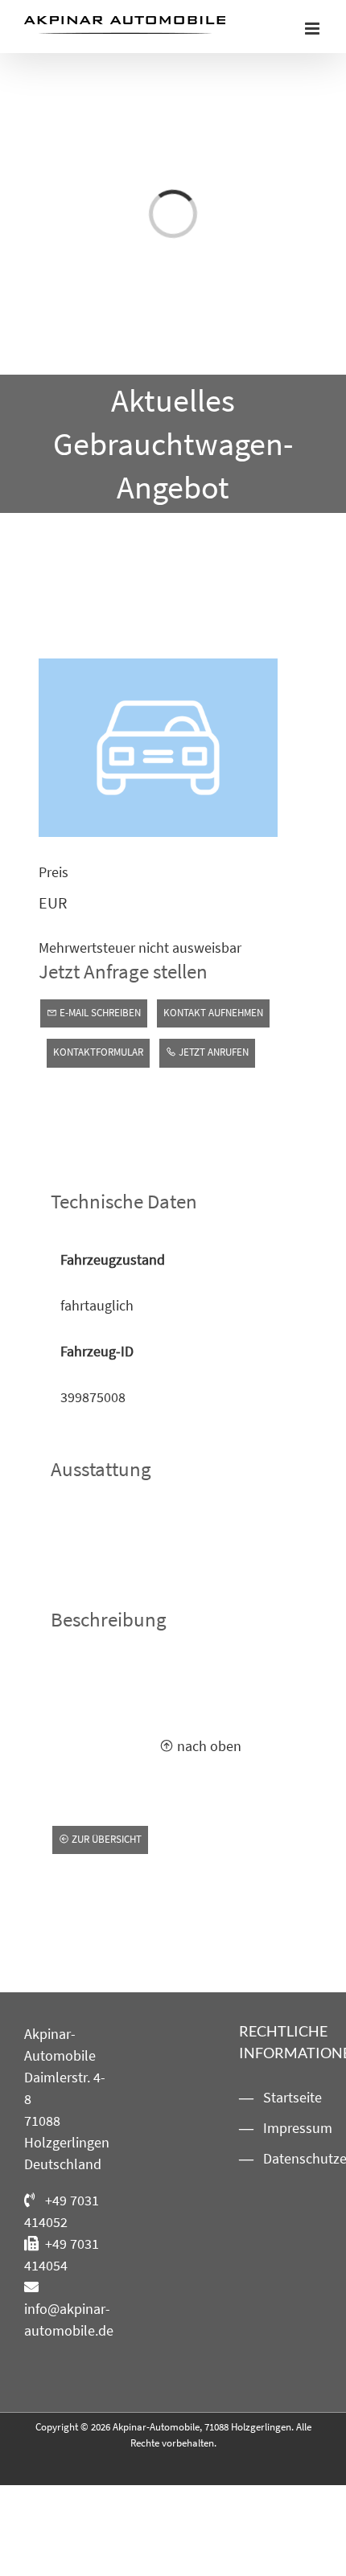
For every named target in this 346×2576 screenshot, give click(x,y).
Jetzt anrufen (212, 1052)
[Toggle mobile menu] (313, 29)
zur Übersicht (105, 1839)
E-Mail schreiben (99, 1013)
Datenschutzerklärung (288, 2158)
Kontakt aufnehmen (213, 1013)
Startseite (288, 2097)
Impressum (288, 2128)
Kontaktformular (98, 1052)
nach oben (208, 1746)
